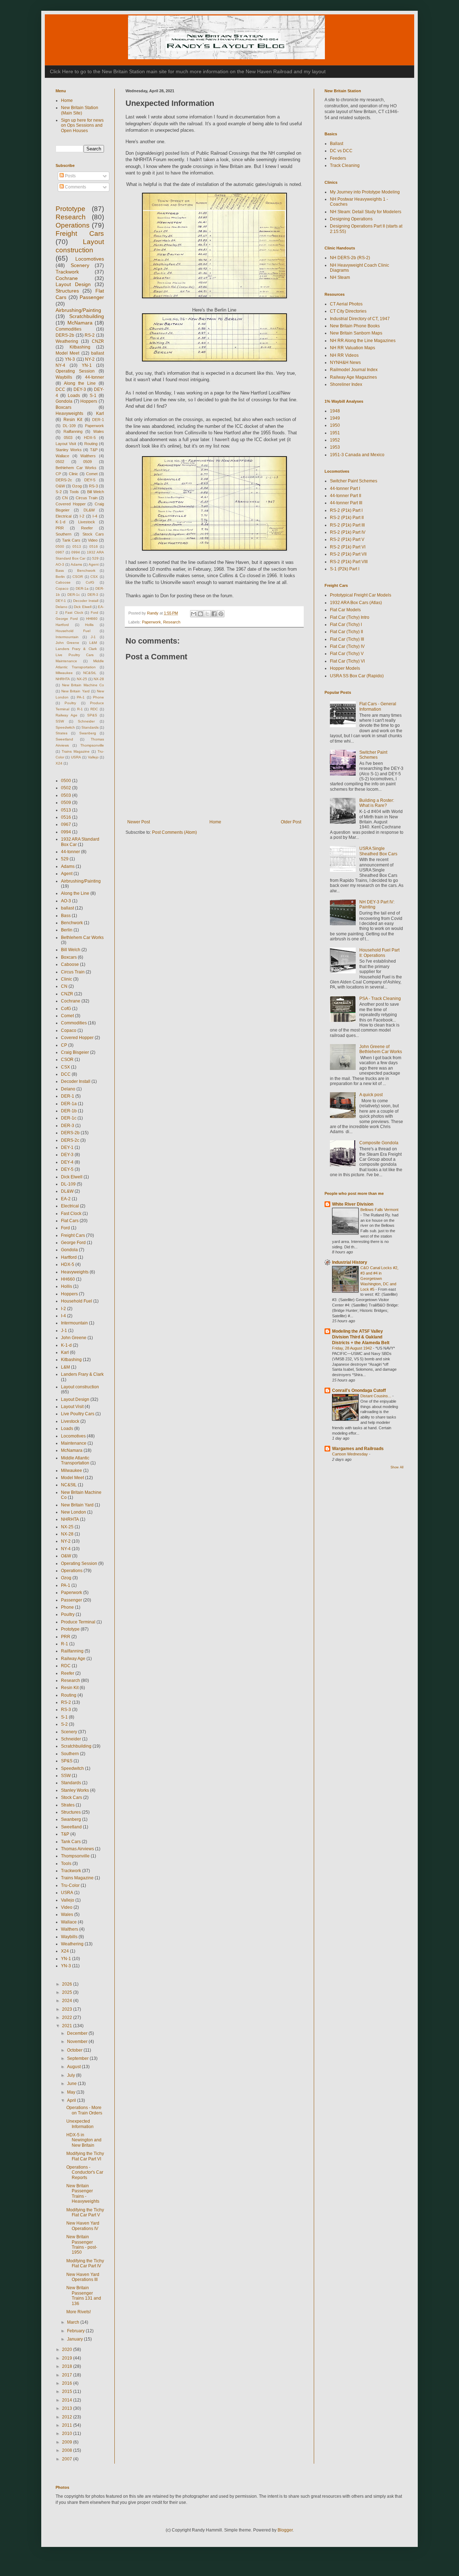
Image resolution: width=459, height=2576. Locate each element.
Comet (92, 474)
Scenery (80, 265)
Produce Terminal (78, 1622)
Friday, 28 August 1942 (352, 1348)
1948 (335, 411)
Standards (90, 727)
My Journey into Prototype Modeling (365, 192)
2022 (68, 2018)
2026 (68, 1984)
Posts (70, 176)
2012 (68, 2417)
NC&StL (90, 673)
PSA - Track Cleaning (380, 999)
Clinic (74, 474)
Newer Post (139, 822)
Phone (98, 697)
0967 (60, 552)
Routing (91, 444)
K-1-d (60, 522)
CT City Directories (348, 311)
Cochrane (67, 278)
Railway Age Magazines (353, 377)
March (74, 2322)
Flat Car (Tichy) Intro (350, 617)
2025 (68, 1992)
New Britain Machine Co (83, 685)
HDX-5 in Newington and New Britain (84, 2140)
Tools (74, 492)
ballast (98, 353)
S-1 (93, 396)
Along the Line (80, 383)
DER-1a (82, 588)
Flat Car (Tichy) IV (347, 646)
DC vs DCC (341, 151)
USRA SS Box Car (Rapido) (357, 676)
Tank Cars (71, 540)
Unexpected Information (80, 2124)
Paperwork (152, 622)
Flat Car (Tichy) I (346, 625)
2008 (68, 2450)
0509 (87, 462)
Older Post (291, 822)
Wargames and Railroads (358, 1449)
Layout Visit (66, 444)
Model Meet (67, 353)
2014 (68, 2400)
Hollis (89, 625)
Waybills (64, 377)
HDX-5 (90, 438)
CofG (90, 582)
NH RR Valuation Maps (352, 348)
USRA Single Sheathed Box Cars (378, 851)
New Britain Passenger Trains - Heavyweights (83, 2194)
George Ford (67, 619)
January (75, 2339)
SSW (60, 721)
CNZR (98, 341)
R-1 (80, 709)
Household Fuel (73, 631)
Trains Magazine (76, 751)
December (78, 2033)
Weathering (67, 341)
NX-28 (99, 679)
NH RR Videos (344, 355)
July (72, 2075)
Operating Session (75, 371)
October (75, 2050)
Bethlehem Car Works (76, 468)
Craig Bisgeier (75, 1052)
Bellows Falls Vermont (379, 1210)
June (72, 2084)
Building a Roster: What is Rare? (377, 803)
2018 (68, 2366)
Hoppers (89, 401)
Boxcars (63, 407)
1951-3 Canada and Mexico (357, 455)
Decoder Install (86, 601)
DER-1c (74, 595)
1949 (335, 418)
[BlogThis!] (200, 614)
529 (95, 558)
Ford (94, 613)
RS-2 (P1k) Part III (347, 525)
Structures (67, 291)
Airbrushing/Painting (78, 310)
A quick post (371, 1095)
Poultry (70, 703)
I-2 (82, 516)
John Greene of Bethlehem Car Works (381, 1049)
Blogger (285, 2530)
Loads (74, 396)
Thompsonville (92, 745)
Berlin (60, 577)
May (72, 2092)
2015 (68, 2392)
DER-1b (69, 1111)
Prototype (70, 209)
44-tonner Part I (345, 488)
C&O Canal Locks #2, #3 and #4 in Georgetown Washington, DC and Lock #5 (379, 1278)
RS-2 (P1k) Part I (346, 510)
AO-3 (60, 564)
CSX (94, 577)
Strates (61, 733)
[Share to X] (207, 614)
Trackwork (67, 272)
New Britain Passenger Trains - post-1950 (82, 2245)
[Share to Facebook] (214, 614)
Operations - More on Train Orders (84, 2110)
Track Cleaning (345, 165)
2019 (68, 2358)
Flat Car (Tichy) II (346, 632)
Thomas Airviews (77, 1849)
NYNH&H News (345, 363)
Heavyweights (69, 413)
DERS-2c (64, 480)
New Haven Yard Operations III (83, 2277)
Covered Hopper (71, 504)
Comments (75, 187)
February (76, 2331)
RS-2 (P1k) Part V (347, 539)
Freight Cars (80, 233)
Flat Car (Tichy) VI (347, 661)
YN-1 (87, 365)
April (72, 2100)
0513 (77, 546)
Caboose (63, 582)
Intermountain (67, 637)
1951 (335, 433)
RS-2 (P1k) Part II (347, 518)
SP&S (92, 715)
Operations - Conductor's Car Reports (85, 2172)
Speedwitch (65, 727)
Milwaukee (64, 673)
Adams (76, 564)
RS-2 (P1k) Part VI (348, 547)
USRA (76, 757)
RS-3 (93, 486)
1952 (335, 440)
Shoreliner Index (346, 384)
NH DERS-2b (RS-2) (350, 258)
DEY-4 (67, 1162)
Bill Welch (96, 492)
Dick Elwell (82, 607)
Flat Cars (70, 1221)
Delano (61, 607)
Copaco (62, 588)
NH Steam (340, 277)
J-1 (93, 637)
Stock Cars (93, 534)
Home (215, 822)
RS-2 (90, 335)
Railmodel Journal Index (354, 370)
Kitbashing (80, 347)
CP (58, 474)
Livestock (87, 522)
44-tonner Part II (346, 496)
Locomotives (90, 259)
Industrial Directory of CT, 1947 (360, 319)
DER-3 (93, 595)
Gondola (64, 401)
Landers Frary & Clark (76, 649)
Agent (94, 564)
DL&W (89, 510)
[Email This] (194, 614)
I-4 (95, 516)
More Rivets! (79, 2312)
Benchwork (86, 571)
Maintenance (66, 661)
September (78, 2058)
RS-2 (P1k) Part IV (348, 532)
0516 (94, 546)
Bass (60, 571)
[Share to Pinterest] (221, 614)
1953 (335, 447)
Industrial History (350, 1262)
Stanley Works (69, 450)
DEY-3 (80, 389)
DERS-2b (65, 335)
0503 (68, 438)
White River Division (353, 1204)
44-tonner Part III (346, 503)
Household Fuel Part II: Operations (379, 953)
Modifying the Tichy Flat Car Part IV (85, 2263)
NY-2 (90, 359)
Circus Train (87, 498)
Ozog (77, 486)
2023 (68, 2009)
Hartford (62, 625)
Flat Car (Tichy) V (347, 654)
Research (172, 622)
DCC (60, 389)
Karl (100, 413)
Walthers (88, 456)
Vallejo (93, 757)
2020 (68, 2350)
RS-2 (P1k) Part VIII (349, 562)
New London (74, 1512)
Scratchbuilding (87, 316)
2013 (68, 2408)
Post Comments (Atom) (174, 832)
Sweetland (64, 739)
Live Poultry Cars (75, 655)
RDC (94, 709)
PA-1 (81, 697)
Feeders (338, 158)
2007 (68, 2459)
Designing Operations (351, 219)
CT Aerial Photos (346, 304)
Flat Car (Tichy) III (347, 639)
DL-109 (69, 426)
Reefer (87, 528)
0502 (60, 462)
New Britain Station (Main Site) (80, 110)
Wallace (62, 456)
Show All (397, 1467)
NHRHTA (63, 679)
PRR (60, 528)
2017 (68, 2375)
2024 (68, 2001)
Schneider (86, 721)
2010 (68, 2434)
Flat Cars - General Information (378, 706)
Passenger (92, 297)
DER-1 (98, 420)
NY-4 (60, 365)
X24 (59, 763)
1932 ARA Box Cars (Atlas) (356, 603)
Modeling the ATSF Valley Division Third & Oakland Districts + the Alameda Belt (361, 1337)
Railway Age (67, 715)
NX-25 (82, 679)
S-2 (59, 492)
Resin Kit (73, 420)
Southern (63, 534)
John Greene (67, 643)
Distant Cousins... (376, 1396)
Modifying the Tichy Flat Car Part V (85, 2212)
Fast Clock (74, 613)
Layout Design (73, 284)
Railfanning (73, 431)
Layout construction (80, 1387)
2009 (68, 2442)
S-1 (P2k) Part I (345, 569)
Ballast (337, 144)
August (74, 2067)
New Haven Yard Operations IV (83, 2226)
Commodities (68, 329)
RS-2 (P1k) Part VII (348, 554)
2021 (68, 2026)
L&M (93, 643)
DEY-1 (61, 601)
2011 (68, 2425)
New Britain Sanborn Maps (356, 333)
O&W (60, 486)
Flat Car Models (345, 610)
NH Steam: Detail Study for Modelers (366, 212)
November (78, 2042)
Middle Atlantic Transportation (75, 1460)
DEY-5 (90, 480)
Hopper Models (345, 668)
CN (65, 498)
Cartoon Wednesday (351, 1454)
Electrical (63, 516)
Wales (99, 431)
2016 (68, 2383)
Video (93, 540)
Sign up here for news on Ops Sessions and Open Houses (82, 125)
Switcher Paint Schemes (354, 481)
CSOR (78, 577)
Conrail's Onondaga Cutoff (359, 1390)
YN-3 (70, 359)
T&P (94, 450)
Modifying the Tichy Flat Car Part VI (85, 2156)
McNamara (80, 323)
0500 (60, 546)
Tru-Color (70, 1885)
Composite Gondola (379, 1143)
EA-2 (66, 1199)
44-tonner (94, 377)
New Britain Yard (75, 691)
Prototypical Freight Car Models (361, 595)
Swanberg (88, 733)
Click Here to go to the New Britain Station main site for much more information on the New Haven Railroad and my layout (188, 71)
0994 (76, 552)
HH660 (92, 619)
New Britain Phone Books (355, 326)
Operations (73, 225)
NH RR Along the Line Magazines (363, 341)
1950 (335, 425)
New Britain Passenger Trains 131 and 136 (84, 2296)
